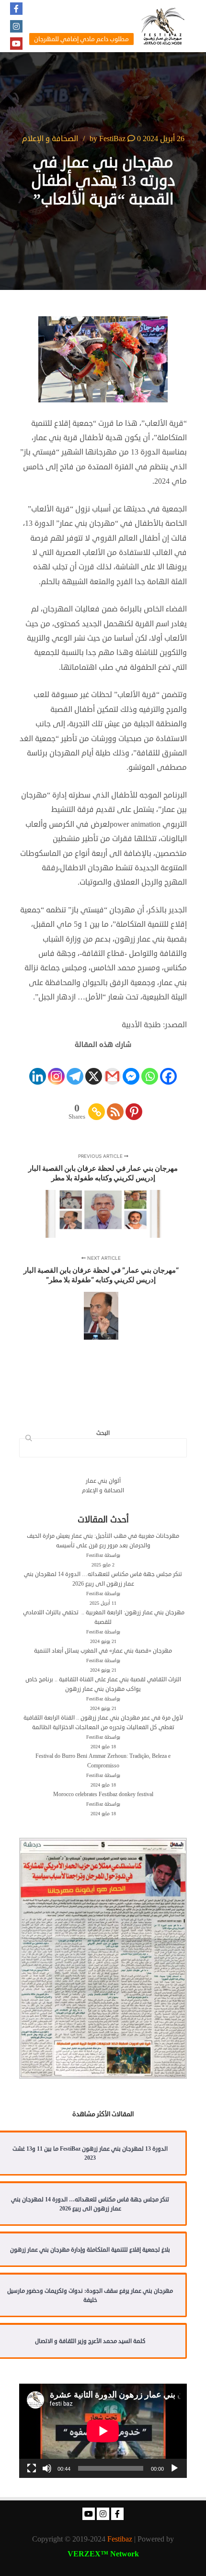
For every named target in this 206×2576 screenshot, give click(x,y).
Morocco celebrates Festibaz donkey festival (103, 1794)
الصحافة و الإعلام (50, 139)
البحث (27, 1439)
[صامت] (47, 2468)
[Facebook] (16, 9)
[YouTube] (16, 44)
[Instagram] (16, 26)
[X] (94, 1068)
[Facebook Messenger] (131, 1068)
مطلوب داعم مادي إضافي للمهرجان (81, 39)
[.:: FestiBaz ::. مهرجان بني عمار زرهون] (163, 26)
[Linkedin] (38, 1068)
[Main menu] (84, 13)
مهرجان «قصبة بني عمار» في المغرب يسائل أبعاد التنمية (103, 1651)
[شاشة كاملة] (32, 2468)
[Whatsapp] (150, 1068)
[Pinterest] (134, 1104)
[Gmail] (112, 1068)
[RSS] (115, 1104)
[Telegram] (75, 1068)
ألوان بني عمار (103, 1481)
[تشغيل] (174, 2468)
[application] (103, 2431)
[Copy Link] (97, 1104)
